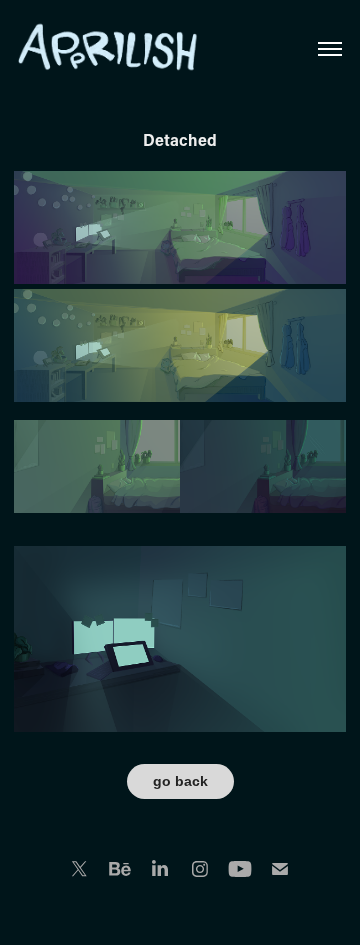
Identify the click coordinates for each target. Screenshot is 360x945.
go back (180, 781)
